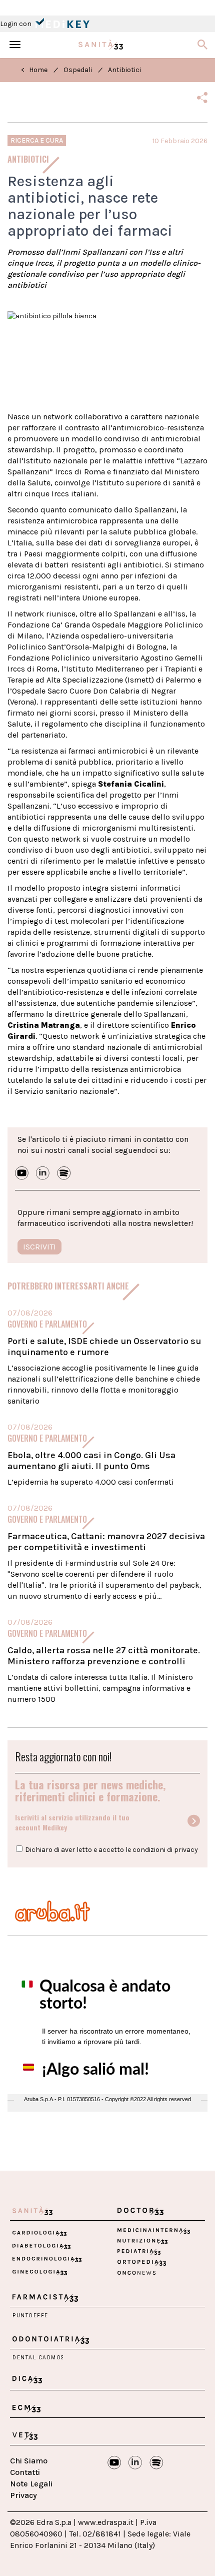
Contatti (25, 2472)
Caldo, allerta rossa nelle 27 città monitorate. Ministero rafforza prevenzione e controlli (104, 1656)
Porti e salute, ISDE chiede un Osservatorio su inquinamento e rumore (104, 1347)
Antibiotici (124, 70)
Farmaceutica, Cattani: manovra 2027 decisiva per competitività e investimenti (106, 1542)
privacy (186, 1850)
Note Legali (31, 2484)
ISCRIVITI (39, 1247)
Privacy (23, 2495)
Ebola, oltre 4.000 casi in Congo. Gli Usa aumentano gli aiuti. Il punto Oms (91, 1461)
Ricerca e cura (37, 140)
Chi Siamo (29, 2461)
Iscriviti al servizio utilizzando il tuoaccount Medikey (72, 1822)
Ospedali (78, 70)
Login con (16, 24)
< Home (34, 70)
